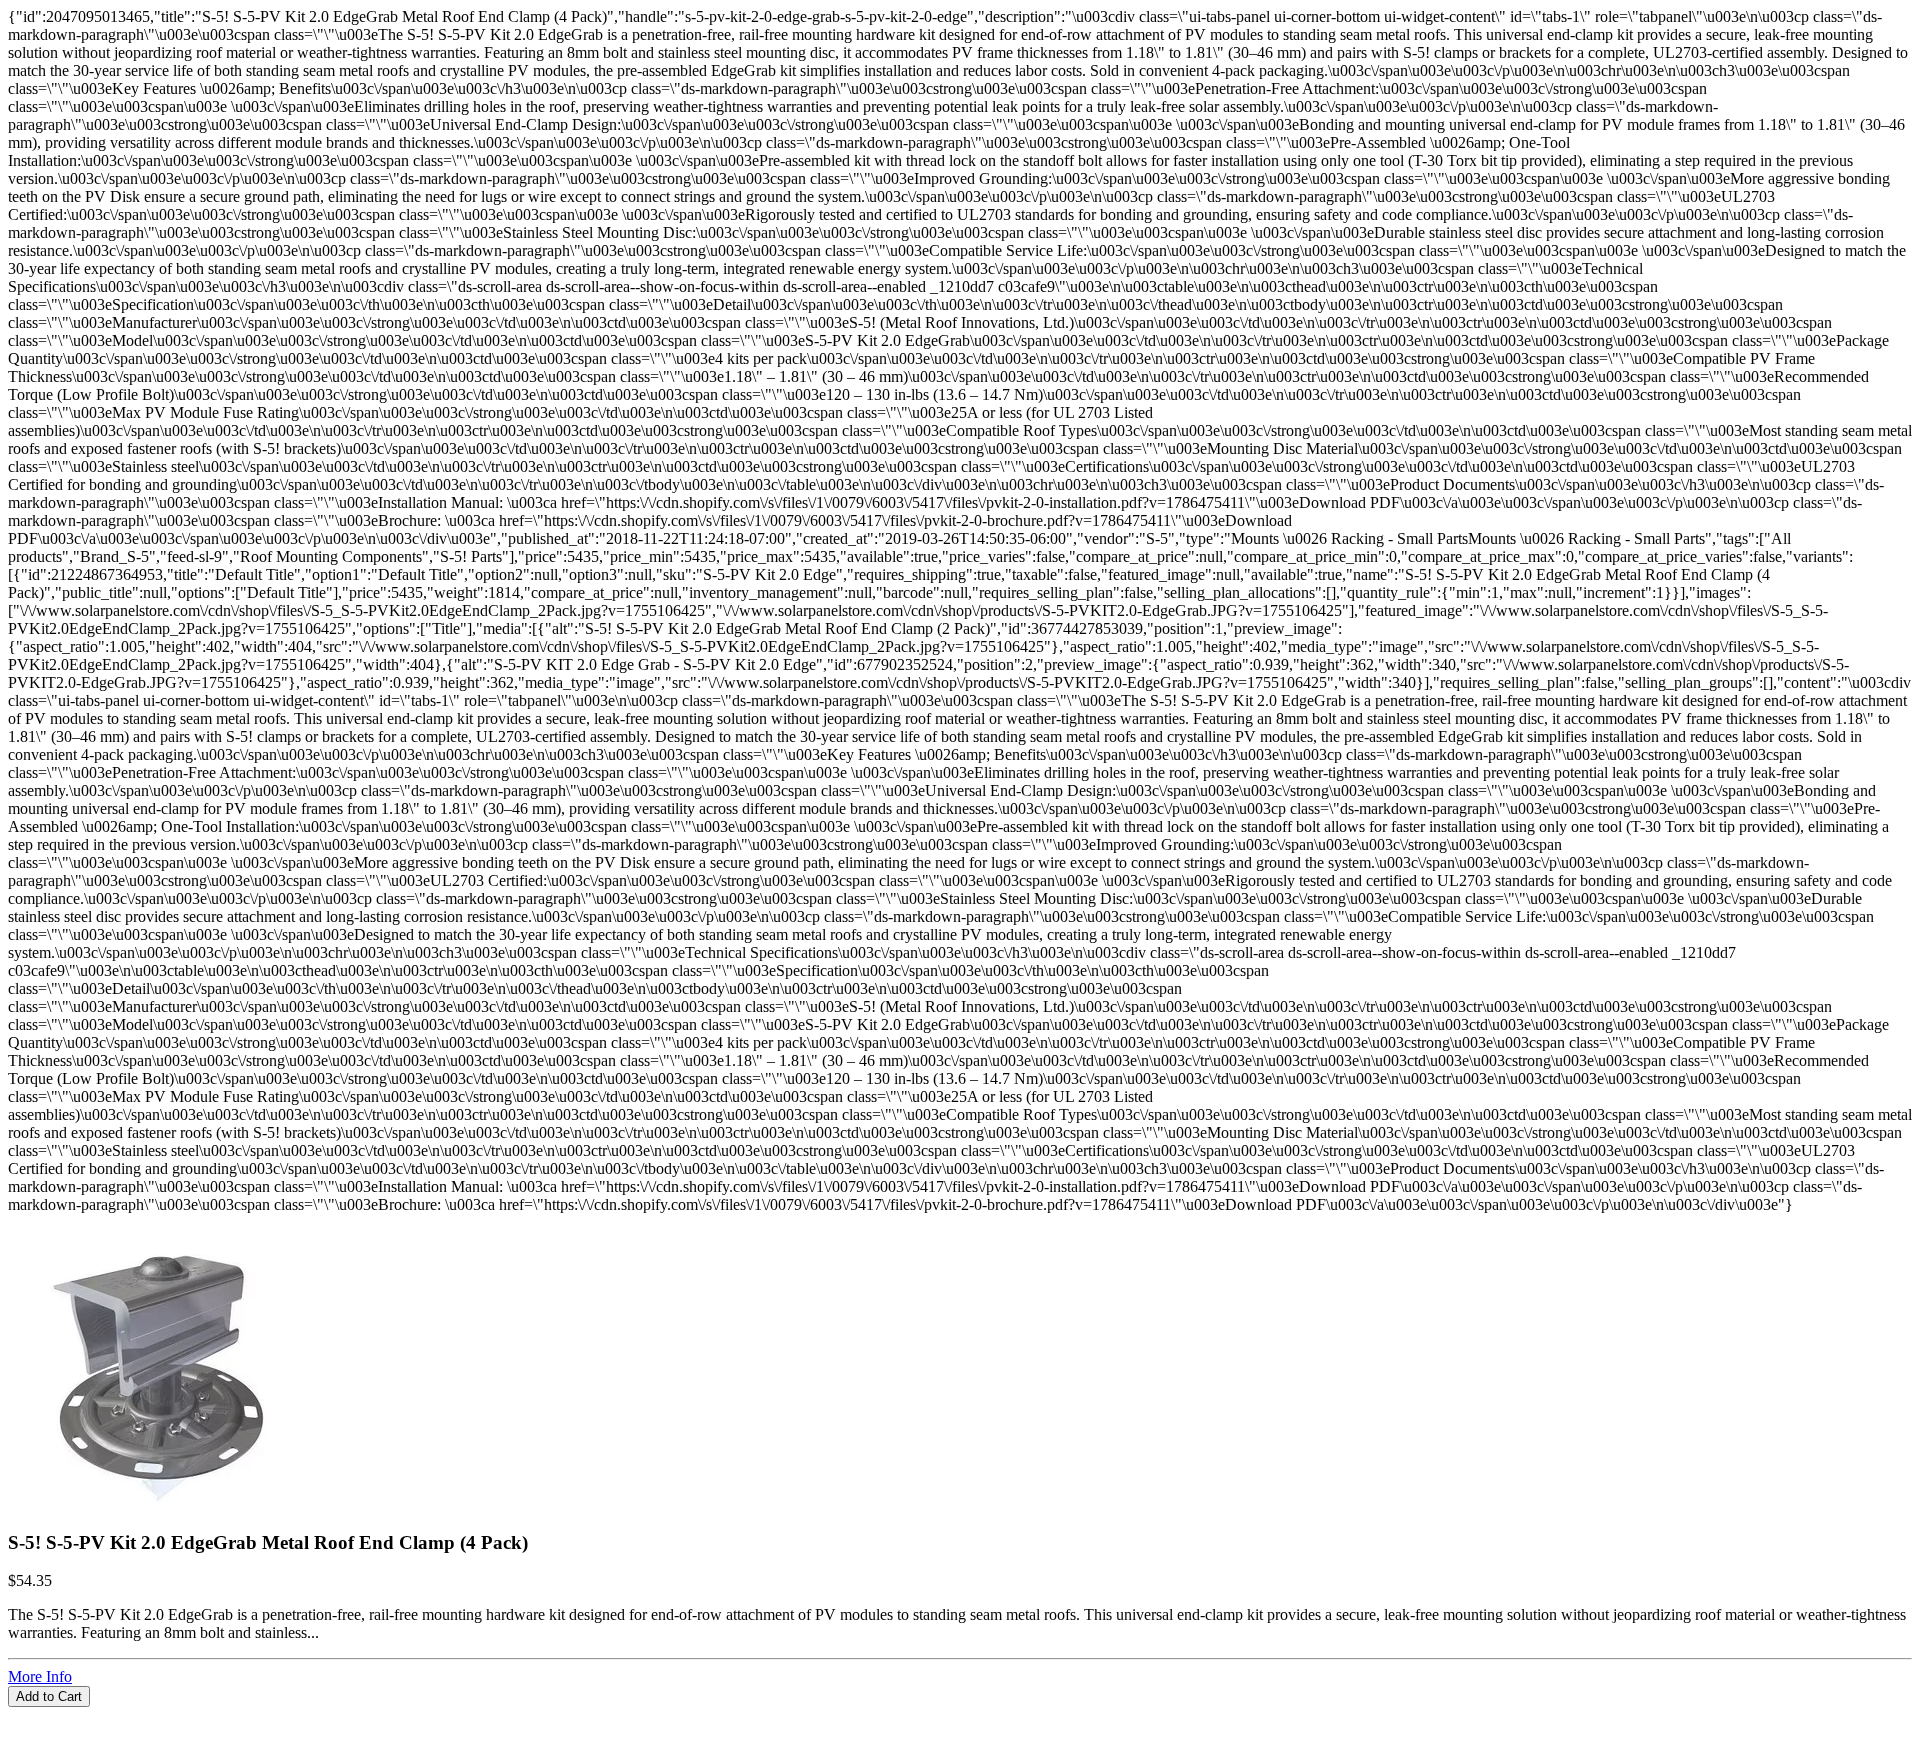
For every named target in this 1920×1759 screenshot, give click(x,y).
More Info (40, 1676)
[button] (960, 1716)
